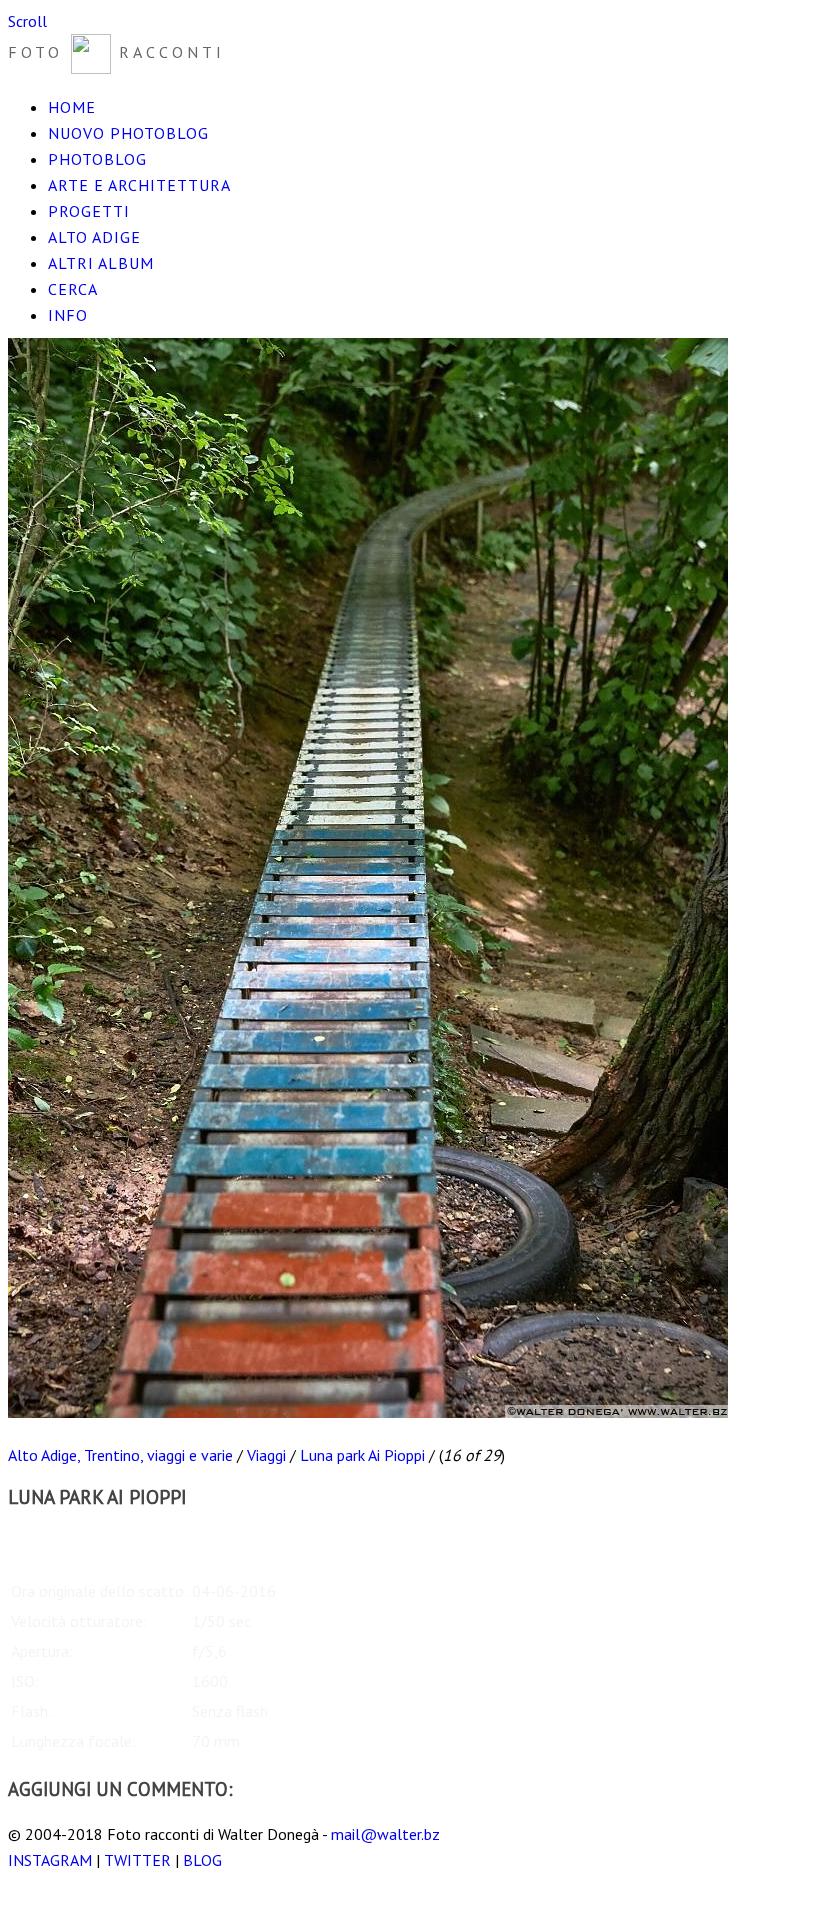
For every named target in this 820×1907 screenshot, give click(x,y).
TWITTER (137, 1860)
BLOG (202, 1860)
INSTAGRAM (50, 1860)
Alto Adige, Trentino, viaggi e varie (120, 1455)
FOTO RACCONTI (116, 52)
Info (68, 315)
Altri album (101, 263)
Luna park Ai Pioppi (362, 1455)
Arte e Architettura (139, 185)
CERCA (73, 289)
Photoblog (97, 159)
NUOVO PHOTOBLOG (128, 133)
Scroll (27, 21)
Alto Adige (94, 237)
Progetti (89, 211)
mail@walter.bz (385, 1834)
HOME (72, 107)
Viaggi (266, 1455)
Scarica (31, 1542)
